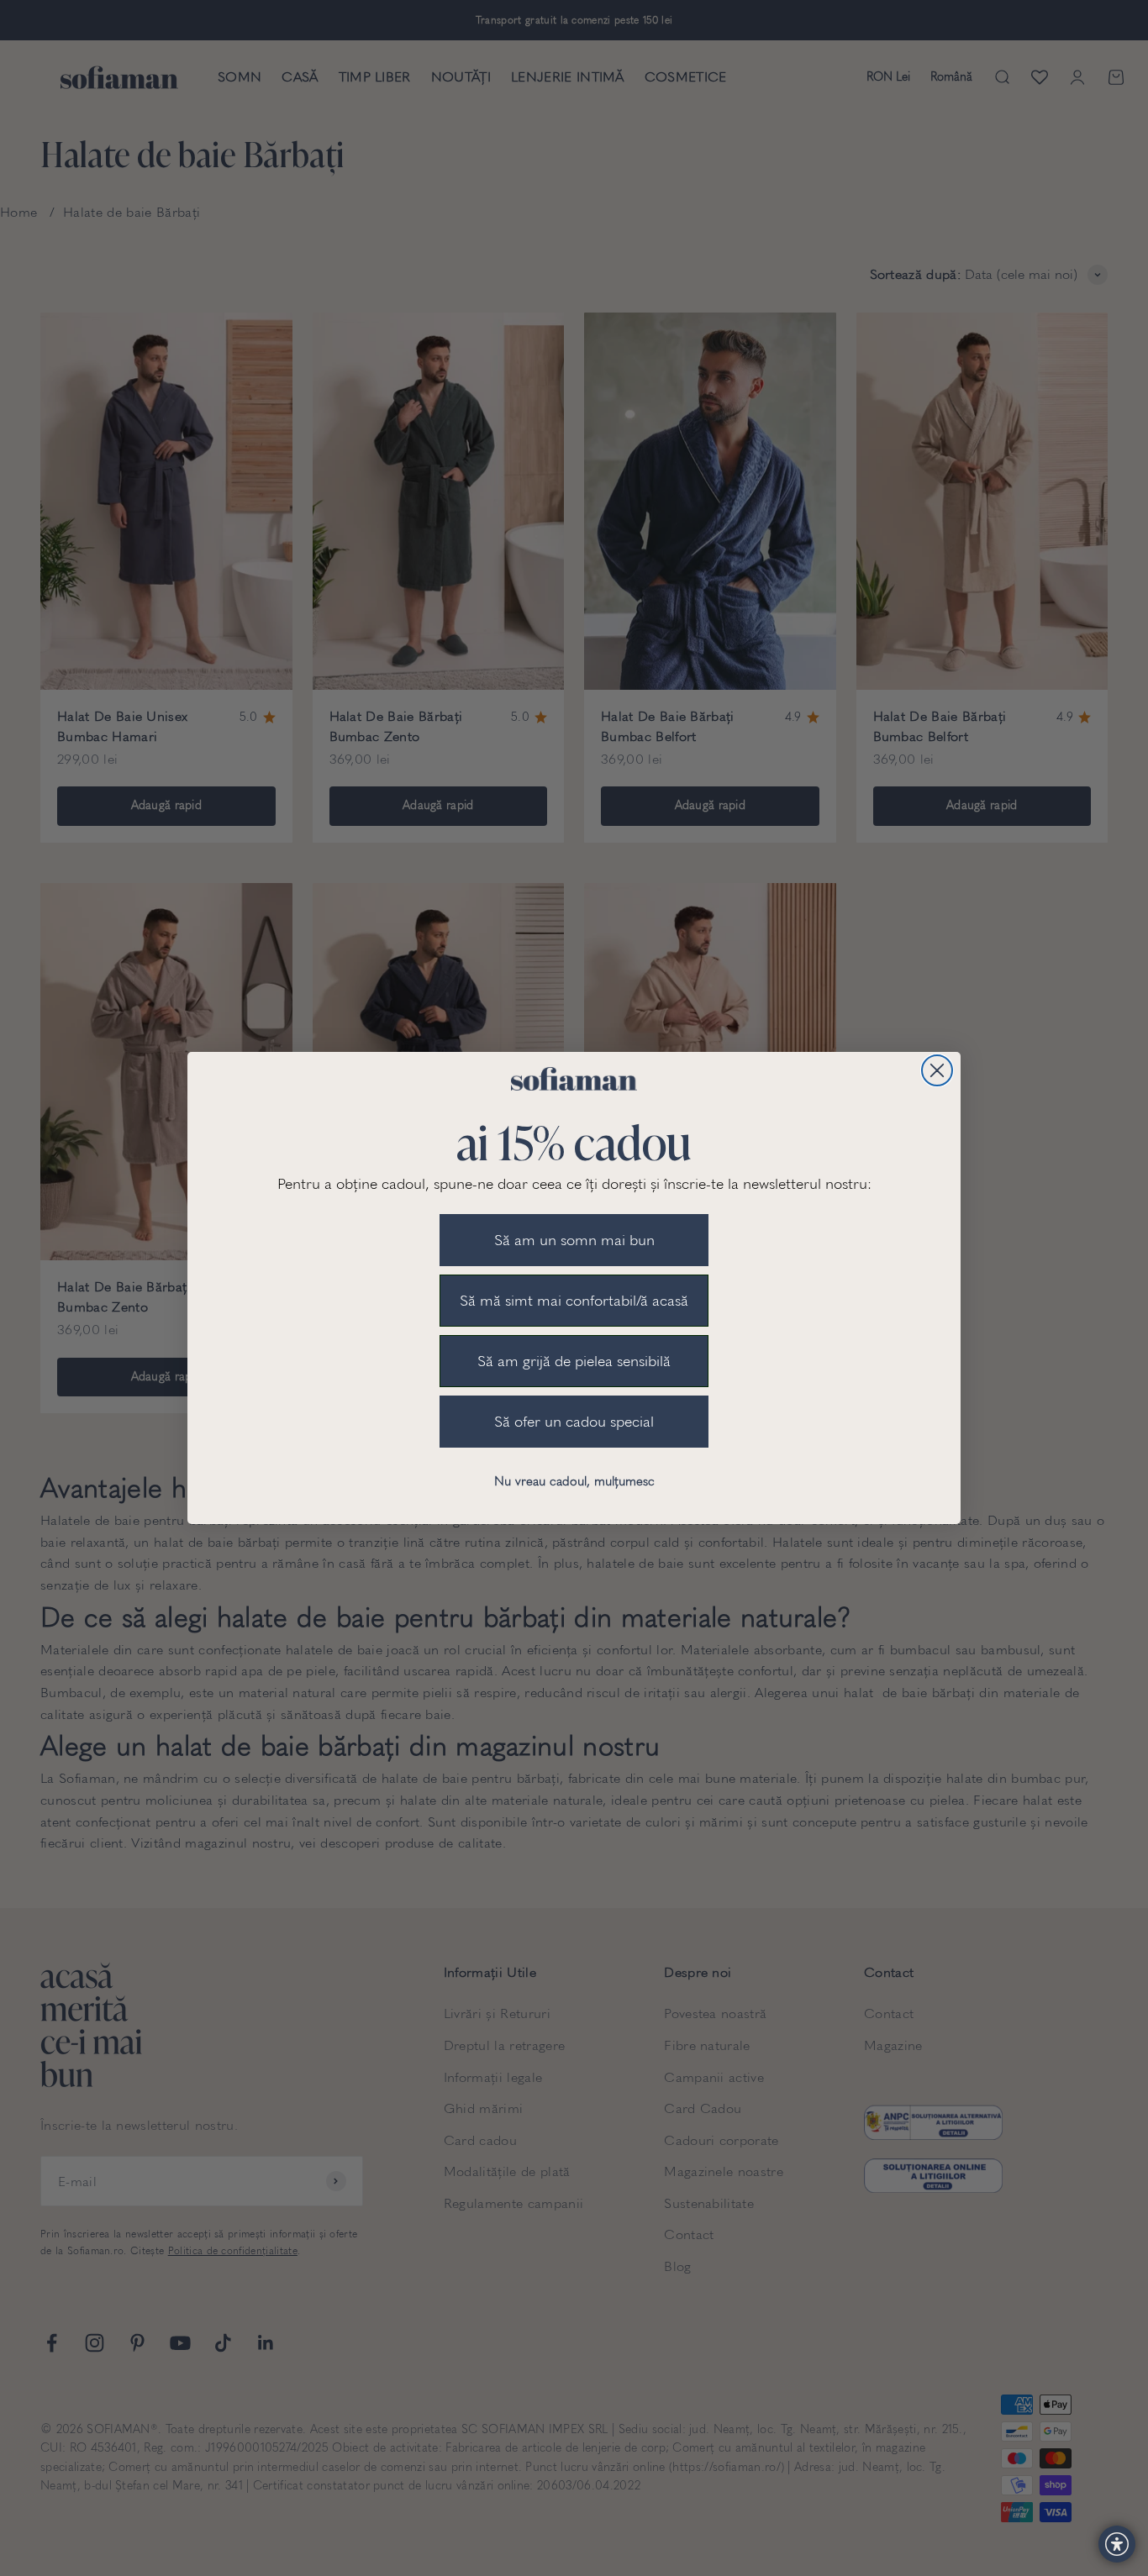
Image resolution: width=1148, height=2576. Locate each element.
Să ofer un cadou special (574, 1422)
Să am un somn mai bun (574, 1240)
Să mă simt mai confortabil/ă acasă (574, 1301)
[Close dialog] (937, 1070)
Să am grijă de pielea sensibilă (574, 1361)
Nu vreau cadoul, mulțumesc (574, 1481)
